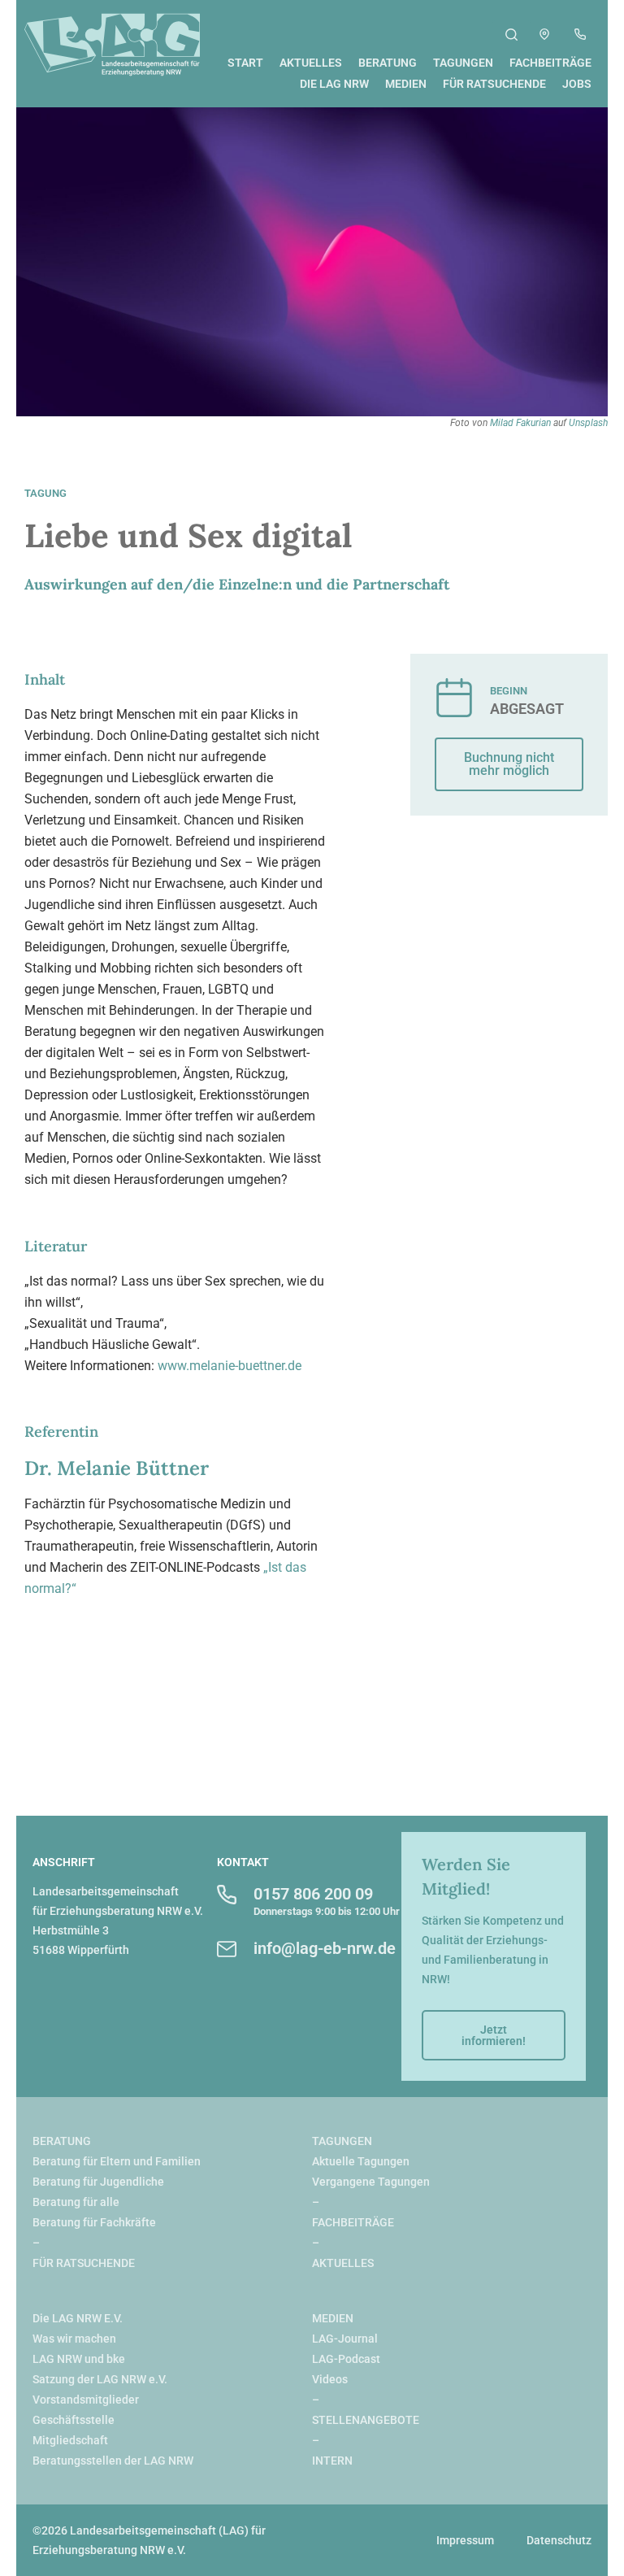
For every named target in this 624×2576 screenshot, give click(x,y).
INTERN (332, 2461)
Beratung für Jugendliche (98, 2182)
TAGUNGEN (342, 2141)
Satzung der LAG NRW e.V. (100, 2379)
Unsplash (588, 423)
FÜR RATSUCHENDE (84, 2263)
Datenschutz (559, 2540)
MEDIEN (333, 2318)
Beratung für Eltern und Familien (117, 2161)
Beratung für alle (76, 2202)
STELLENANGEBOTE (366, 2420)
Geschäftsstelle (74, 2420)
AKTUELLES (343, 2263)
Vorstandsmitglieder (86, 2400)
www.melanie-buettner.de (230, 1366)
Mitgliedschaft (70, 2440)
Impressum (465, 2540)
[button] (509, 764)
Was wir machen (74, 2339)
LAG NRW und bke (79, 2359)
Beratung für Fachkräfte (94, 2222)
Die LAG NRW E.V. (78, 2318)
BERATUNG (62, 2141)
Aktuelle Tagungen (361, 2161)
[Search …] (511, 37)
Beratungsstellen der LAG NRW (113, 2461)
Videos (330, 2379)
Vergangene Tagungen (371, 2182)
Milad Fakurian (520, 423)
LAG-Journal (345, 2339)
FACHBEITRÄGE (353, 2222)
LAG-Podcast (346, 2359)
